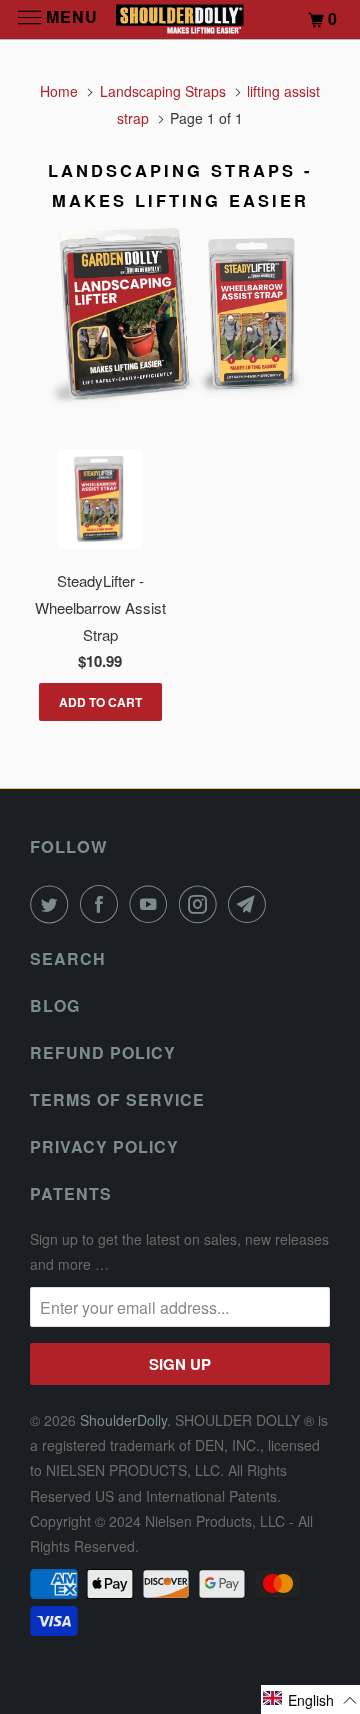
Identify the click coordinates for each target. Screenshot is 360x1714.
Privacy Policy (104, 1146)
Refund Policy (103, 1052)
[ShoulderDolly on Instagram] (202, 904)
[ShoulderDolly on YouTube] (152, 904)
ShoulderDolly (123, 1420)
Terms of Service (117, 1099)
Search (68, 958)
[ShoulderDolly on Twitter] (53, 904)
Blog (55, 1005)
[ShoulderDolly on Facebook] (103, 904)
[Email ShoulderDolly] (251, 904)
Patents (71, 1193)
